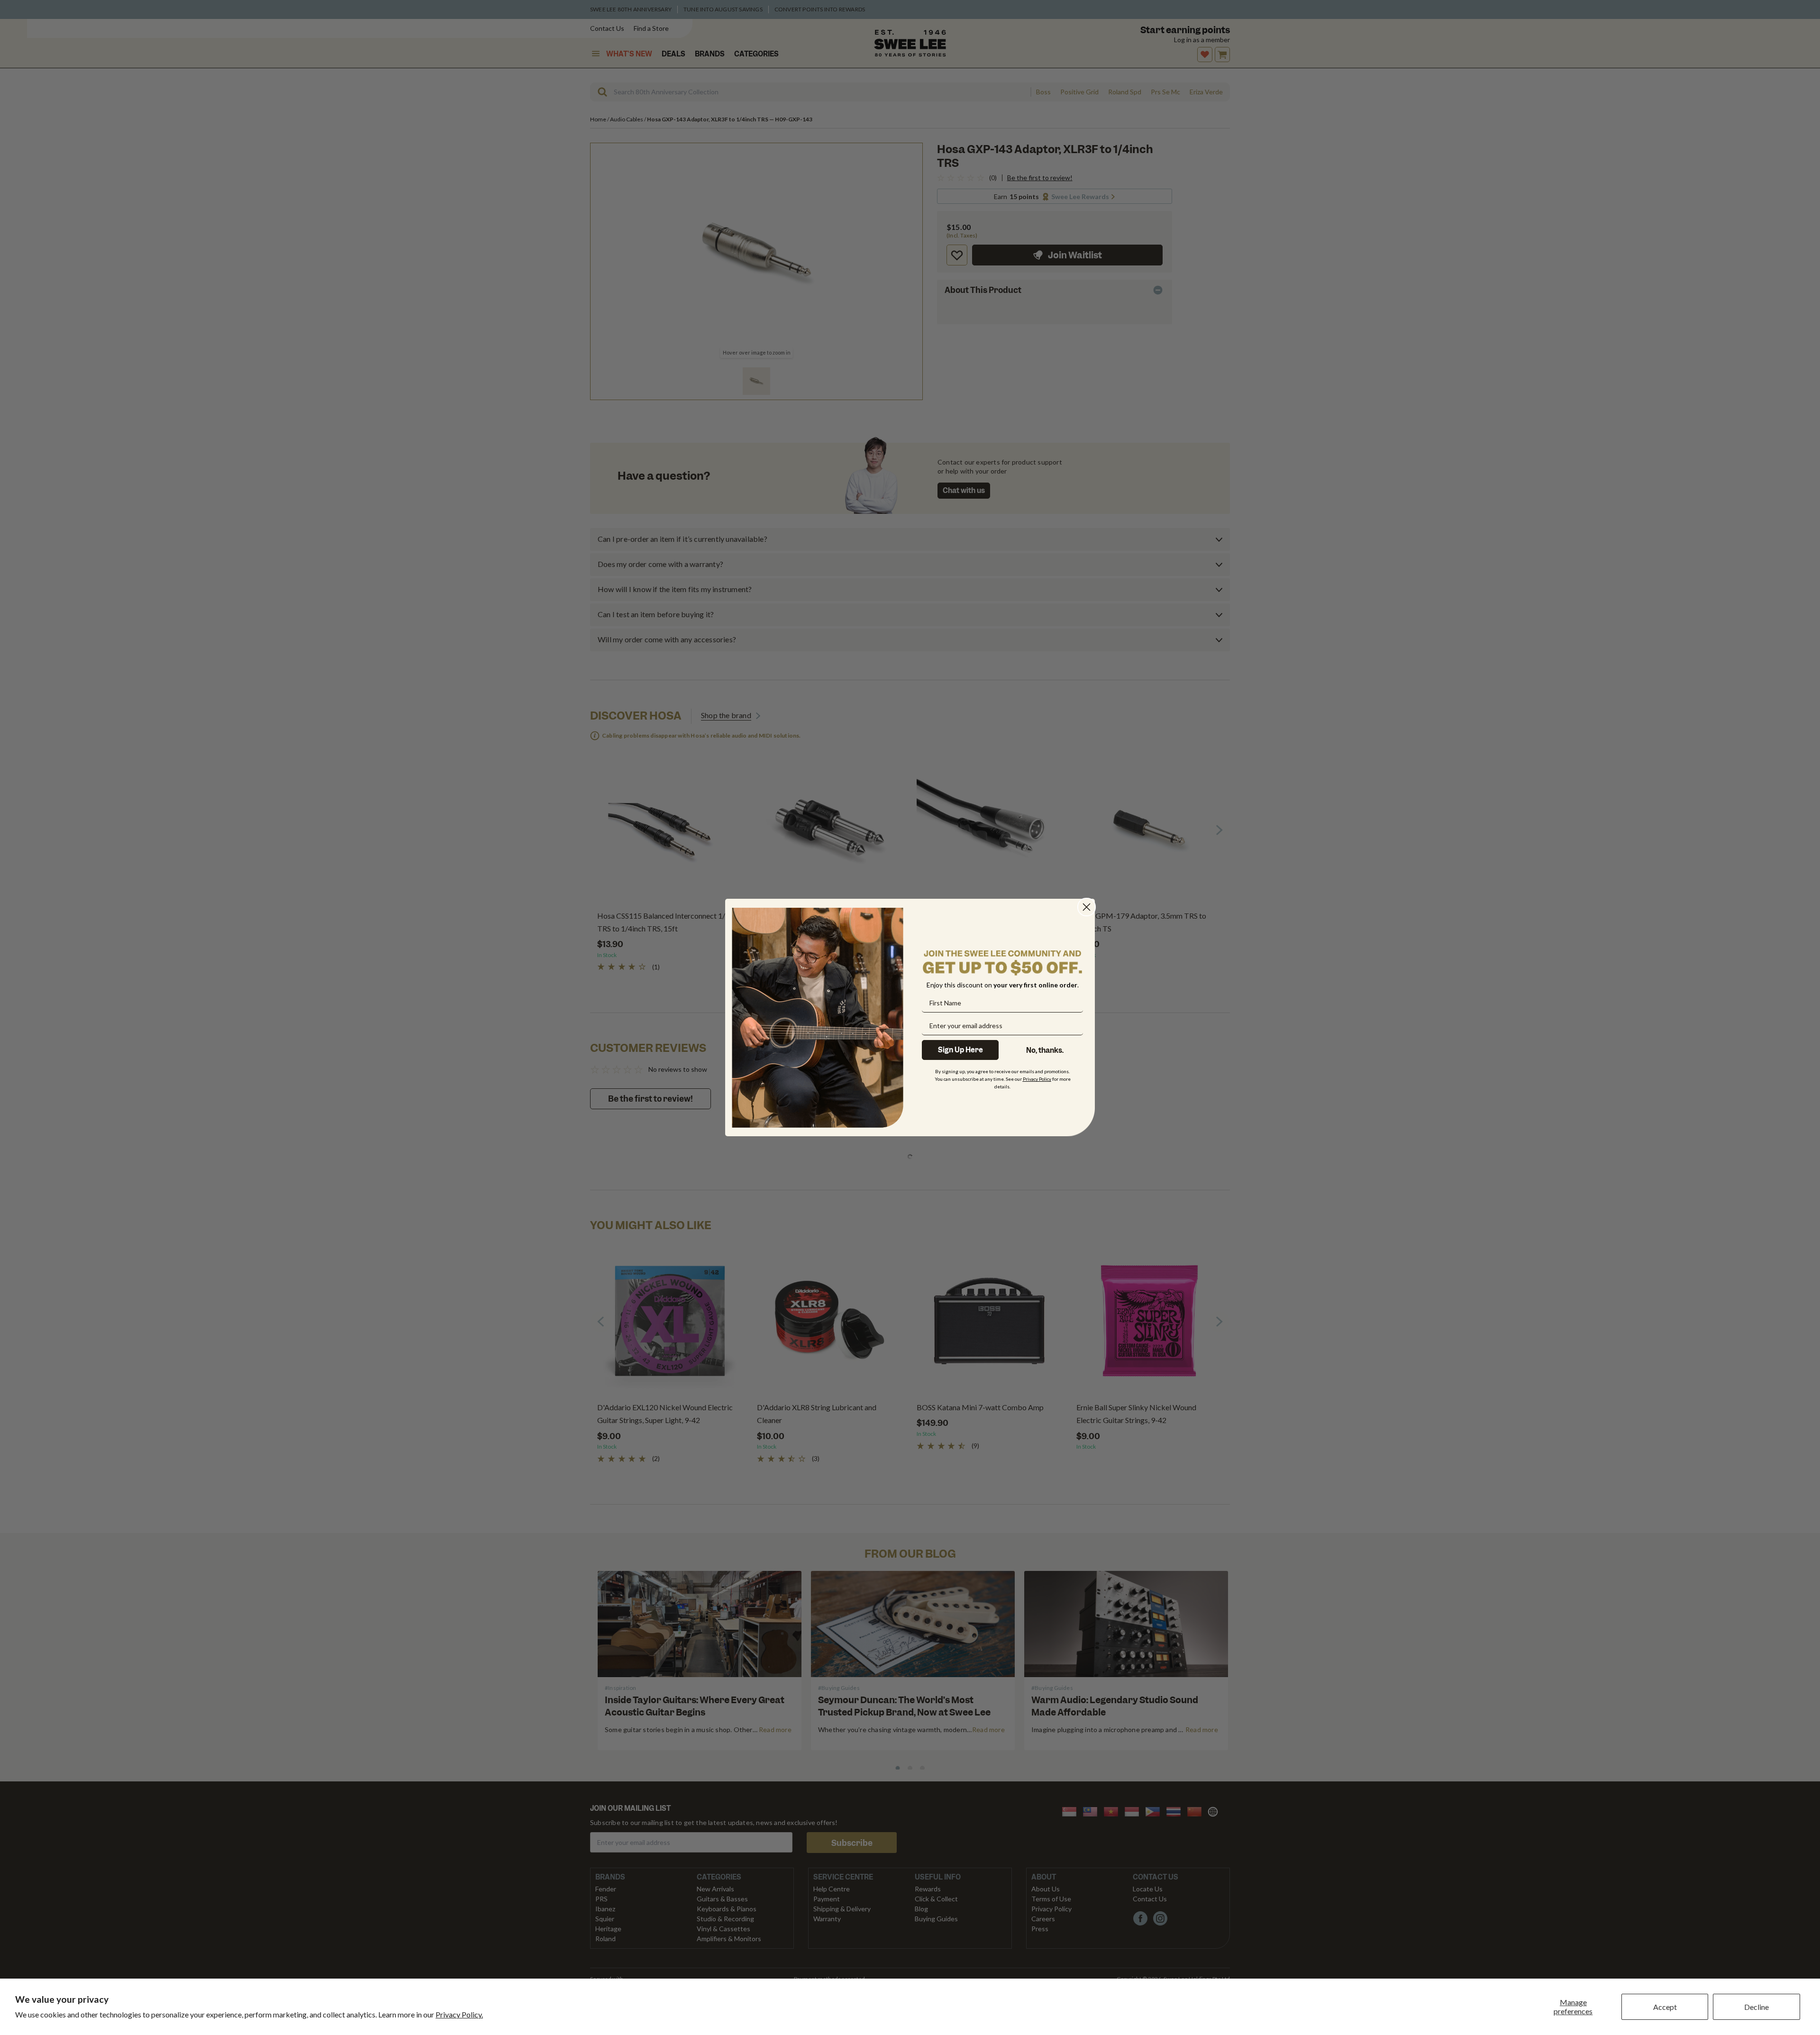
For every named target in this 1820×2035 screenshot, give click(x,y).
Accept (1665, 2007)
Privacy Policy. (459, 2014)
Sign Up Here (960, 1050)
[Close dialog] (1087, 907)
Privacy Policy (1037, 1079)
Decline (1756, 2007)
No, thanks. (1045, 1050)
